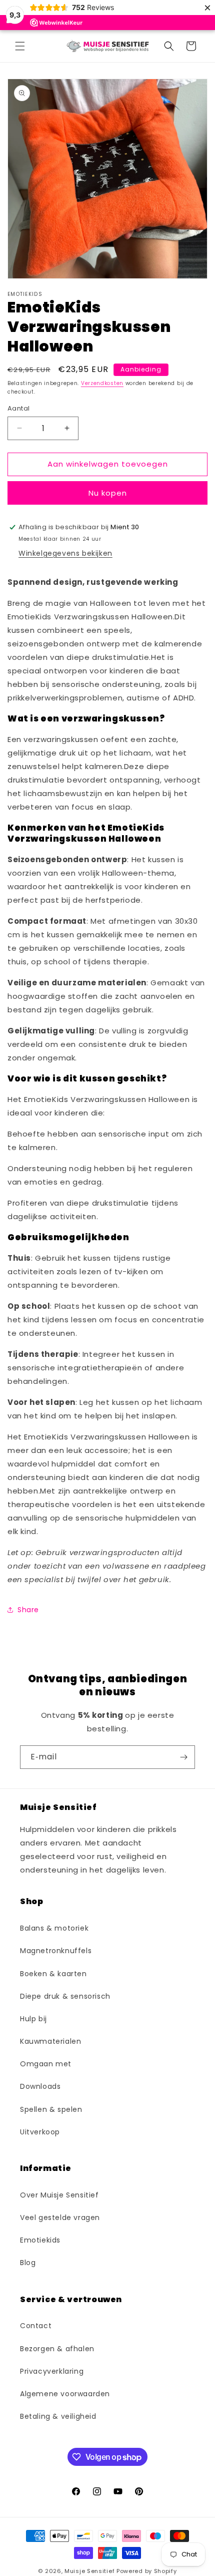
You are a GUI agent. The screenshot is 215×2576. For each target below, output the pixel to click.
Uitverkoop (40, 2132)
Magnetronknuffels (56, 1951)
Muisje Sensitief (89, 2571)
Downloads (40, 2086)
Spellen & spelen (51, 2109)
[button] (20, 46)
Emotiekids (40, 2240)
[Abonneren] (183, 1757)
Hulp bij (33, 2019)
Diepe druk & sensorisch (65, 1996)
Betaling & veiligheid (58, 2416)
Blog (28, 2263)
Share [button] (28, 1610)
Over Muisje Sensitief (59, 2195)
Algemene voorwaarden (65, 2394)
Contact (36, 2326)
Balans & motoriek (54, 1928)
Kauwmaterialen (50, 2041)
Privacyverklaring (52, 2371)
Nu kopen (108, 493)
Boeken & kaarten (53, 1974)
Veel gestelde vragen (60, 2218)
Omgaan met (46, 2064)
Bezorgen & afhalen (57, 2349)
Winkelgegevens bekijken (65, 553)
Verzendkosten (102, 383)
